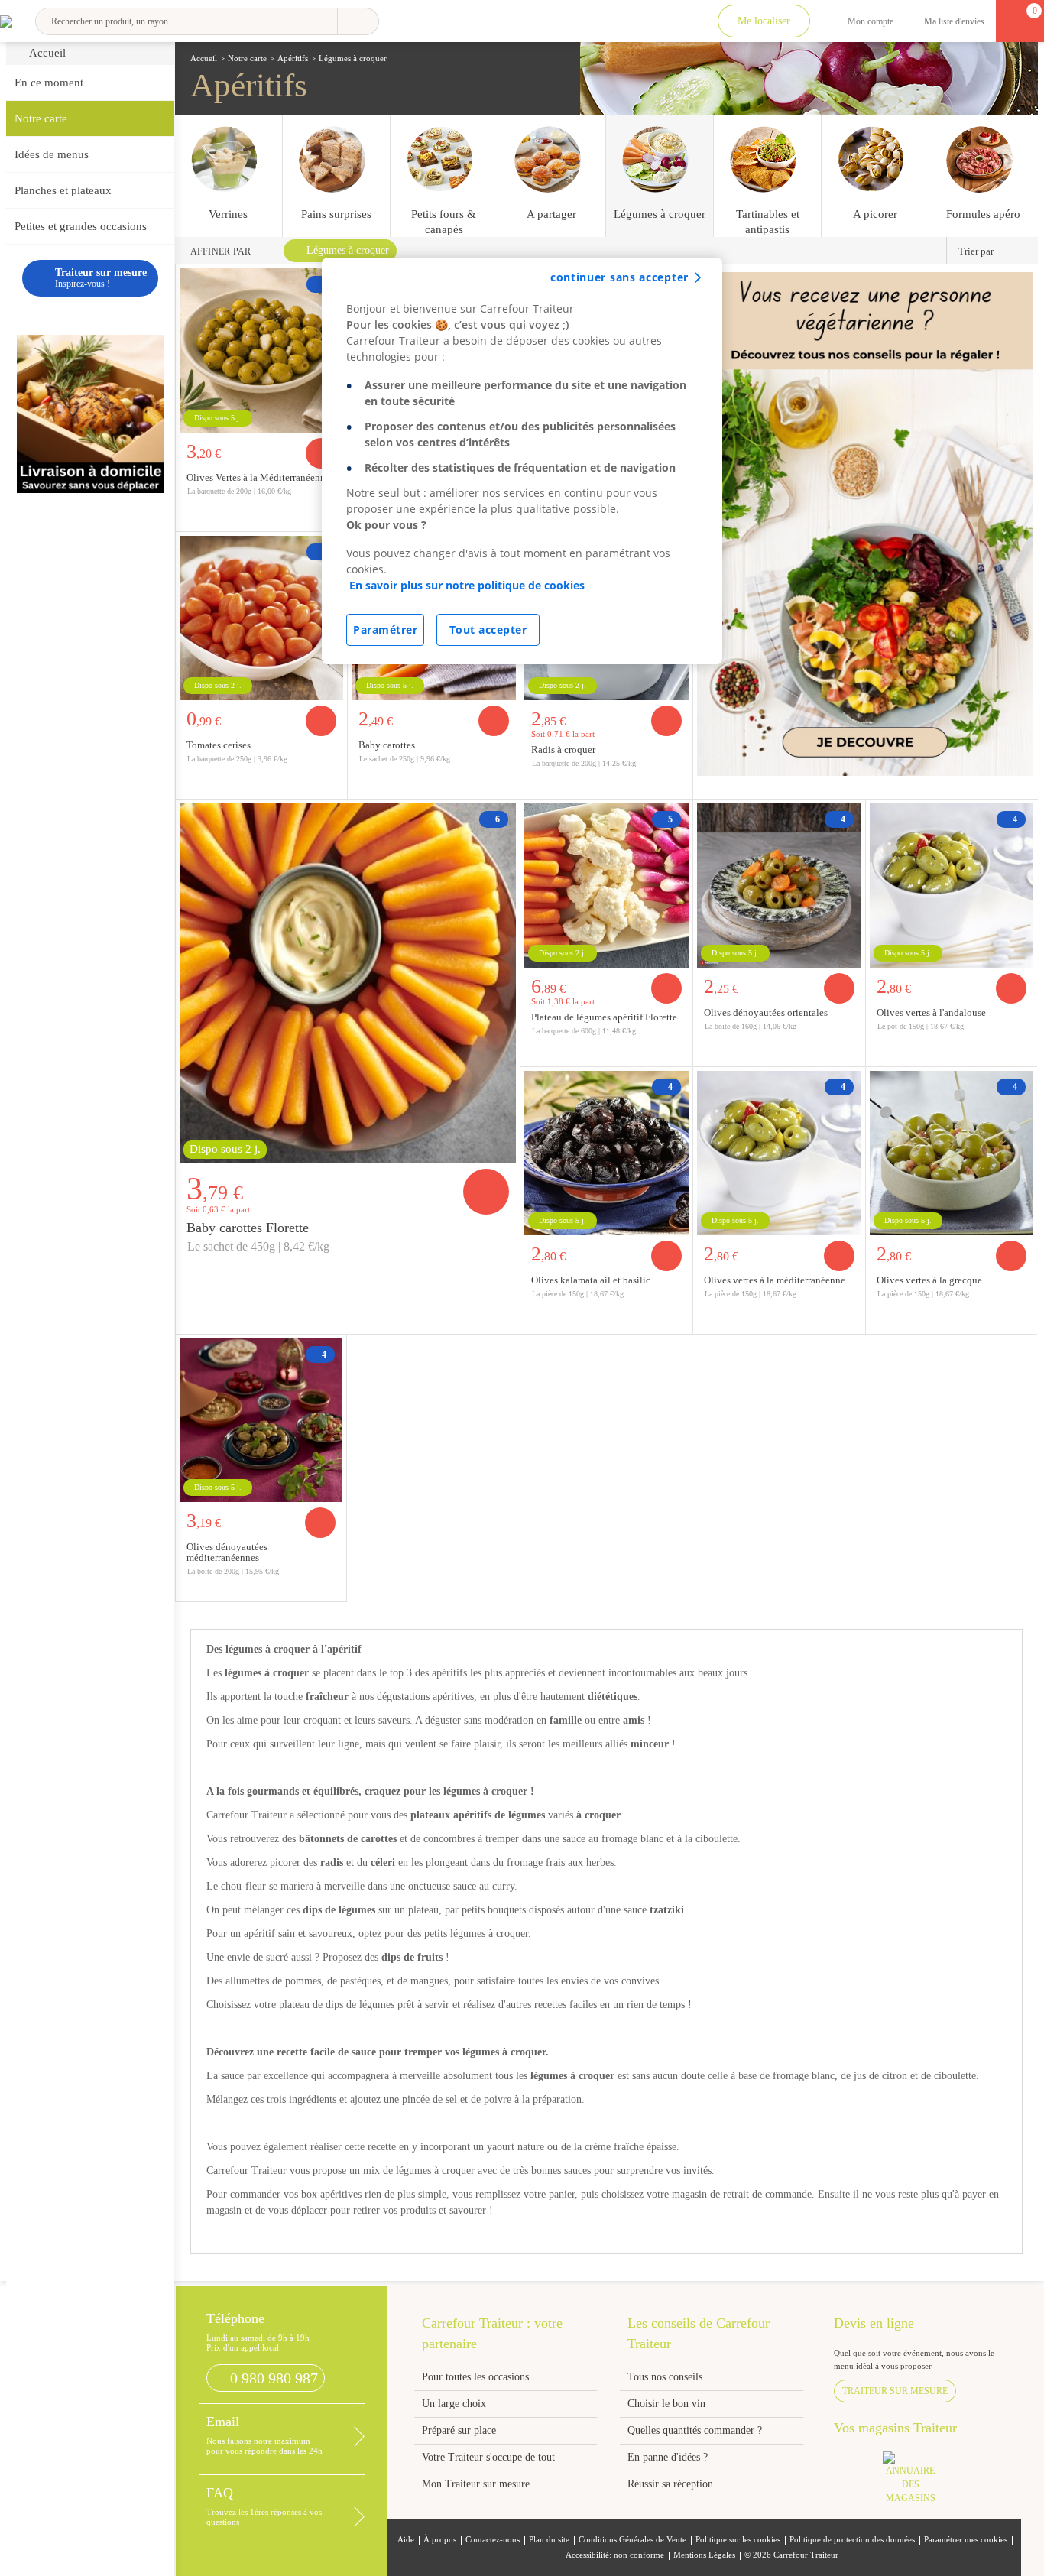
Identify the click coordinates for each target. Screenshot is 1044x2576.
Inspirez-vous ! (101, 278)
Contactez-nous (493, 2540)
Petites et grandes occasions (81, 226)
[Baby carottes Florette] (348, 981)
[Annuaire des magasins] (918, 2482)
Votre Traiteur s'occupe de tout (488, 2457)
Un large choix (454, 2404)
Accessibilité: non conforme (615, 2555)
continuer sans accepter (619, 277)
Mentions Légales (704, 2555)
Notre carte (41, 118)
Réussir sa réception (670, 2484)
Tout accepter (488, 629)
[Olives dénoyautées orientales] (779, 884)
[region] (522, 461)
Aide (406, 2540)
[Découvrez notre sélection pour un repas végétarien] (866, 522)
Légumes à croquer (348, 250)
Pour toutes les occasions (475, 2377)
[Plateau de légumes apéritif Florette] (606, 884)
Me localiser (764, 21)
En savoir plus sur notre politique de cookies (467, 585)
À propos (440, 2540)
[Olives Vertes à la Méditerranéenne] (262, 349)
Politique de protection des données (852, 2540)
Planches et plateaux (63, 190)
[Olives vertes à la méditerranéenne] (779, 1151)
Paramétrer (385, 629)
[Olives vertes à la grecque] (952, 1151)
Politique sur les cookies (738, 2540)
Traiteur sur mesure (895, 2391)
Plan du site (549, 2540)
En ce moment (49, 83)
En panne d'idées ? (668, 2457)
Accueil (47, 53)
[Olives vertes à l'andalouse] (952, 884)
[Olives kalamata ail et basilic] (606, 1151)
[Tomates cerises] (262, 616)
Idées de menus (52, 154)
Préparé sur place (459, 2430)
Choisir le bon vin (666, 2404)
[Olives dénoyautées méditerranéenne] (261, 1418)
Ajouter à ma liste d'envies (331, 787)
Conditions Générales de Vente (632, 2540)
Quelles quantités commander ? (695, 2430)
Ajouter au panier (321, 721)
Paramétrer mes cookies (966, 2540)
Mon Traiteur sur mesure (476, 2484)
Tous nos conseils (666, 2377)
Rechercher (358, 21)
